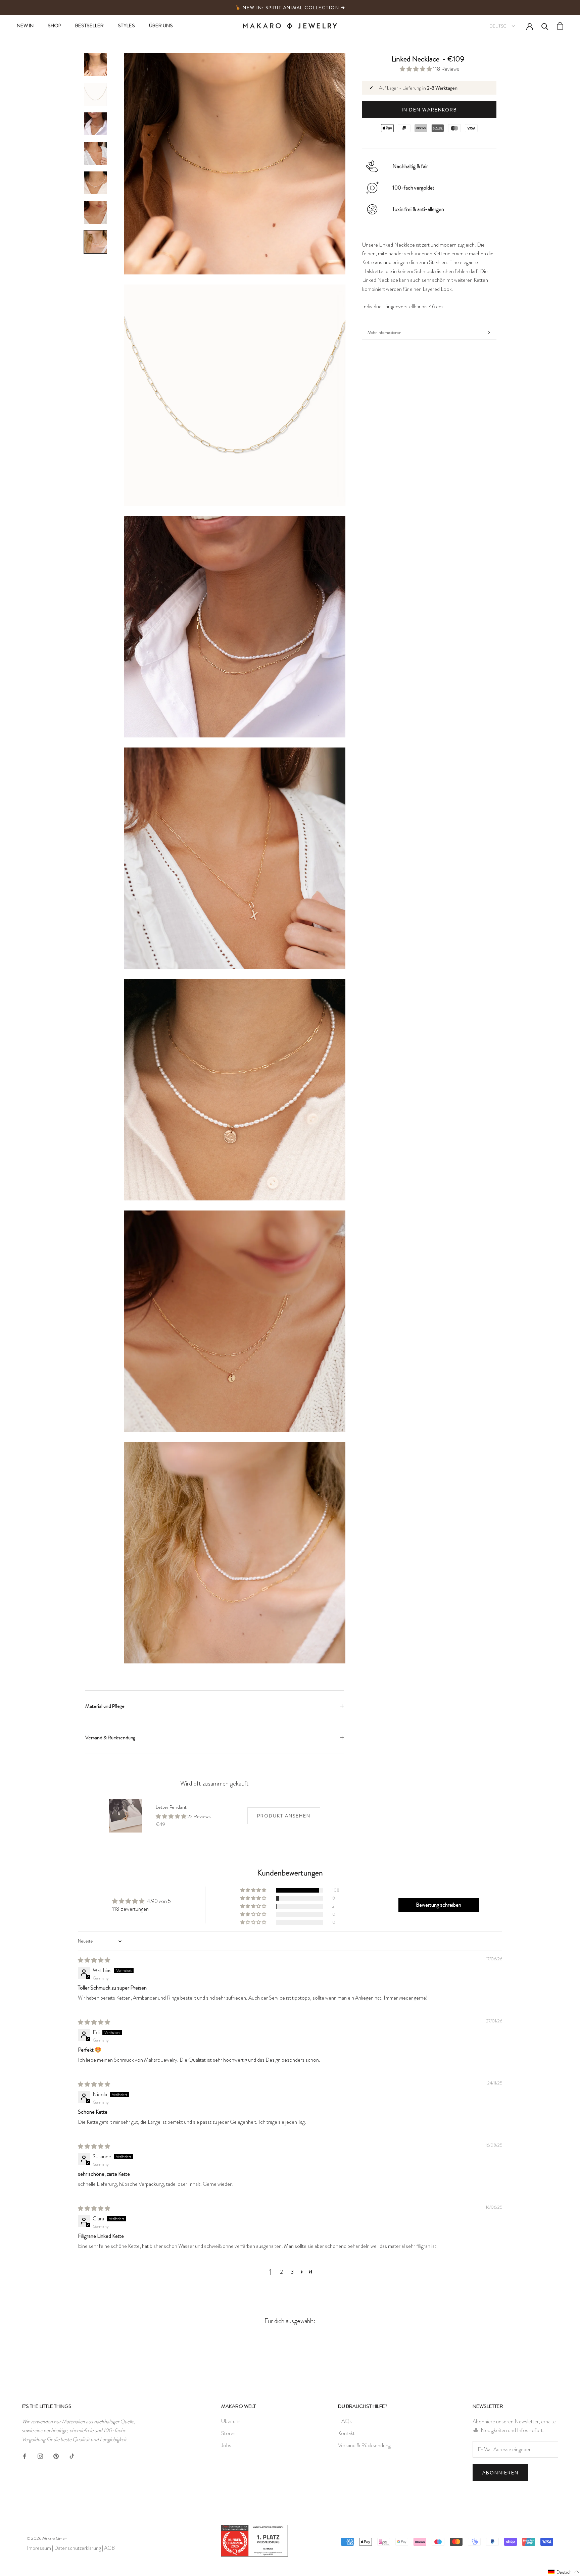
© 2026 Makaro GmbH (47, 2538)
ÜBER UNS (161, 25)
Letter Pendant (171, 1807)
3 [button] (292, 2272)
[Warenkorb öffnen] (560, 26)
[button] (416, 69)
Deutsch (499, 26)
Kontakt (346, 2433)
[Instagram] (40, 2455)
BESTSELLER (89, 25)
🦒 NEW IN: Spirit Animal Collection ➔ (290, 8)
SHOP (54, 25)
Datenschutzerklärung (78, 2548)
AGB (109, 2548)
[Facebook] (25, 2455)
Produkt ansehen (284, 1816)
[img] (94, 1960)
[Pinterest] (56, 2455)
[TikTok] (72, 2455)
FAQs (345, 2421)
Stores (228, 2433)
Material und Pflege (105, 1706)
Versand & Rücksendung (110, 1738)
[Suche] (545, 26)
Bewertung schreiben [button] (439, 1905)
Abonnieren (500, 2473)
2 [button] (281, 2272)
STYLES (126, 25)
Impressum (39, 2548)
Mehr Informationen (384, 332)
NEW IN (25, 25)
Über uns (231, 2421)
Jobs (226, 2445)
